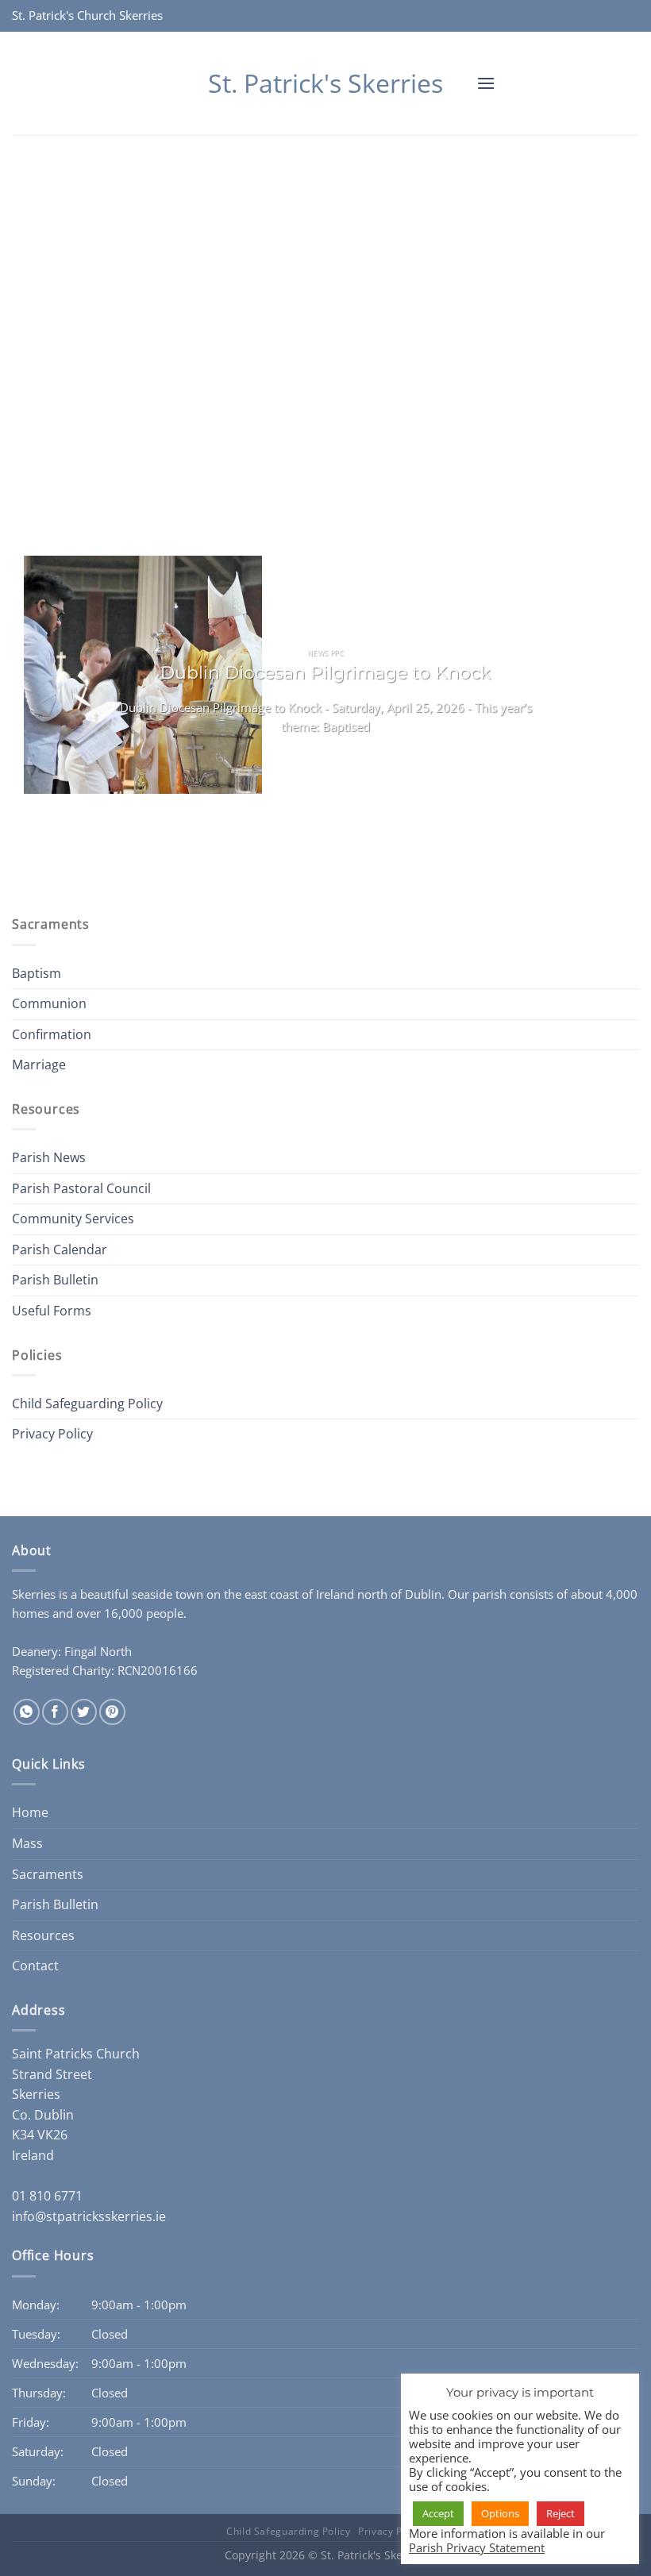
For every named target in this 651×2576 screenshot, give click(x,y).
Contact (35, 1966)
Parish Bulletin (55, 1280)
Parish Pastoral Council (81, 1188)
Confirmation (52, 1034)
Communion (49, 1003)
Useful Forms (52, 1311)
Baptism (37, 973)
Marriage (39, 1065)
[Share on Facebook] (55, 1712)
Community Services (73, 1219)
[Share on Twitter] (84, 1712)
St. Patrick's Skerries (325, 83)
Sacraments (48, 1874)
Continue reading (325, 758)
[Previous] (27, 839)
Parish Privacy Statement (477, 2547)
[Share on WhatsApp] (27, 1712)
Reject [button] (560, 2513)
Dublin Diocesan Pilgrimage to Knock (325, 672)
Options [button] (500, 2513)
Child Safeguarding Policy (87, 1404)
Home (30, 1812)
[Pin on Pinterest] (112, 1712)
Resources (43, 1935)
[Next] (71, 839)
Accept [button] (438, 2513)
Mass (27, 1843)
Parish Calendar (60, 1249)
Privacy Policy (52, 1434)
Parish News (49, 1157)
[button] (486, 83)
